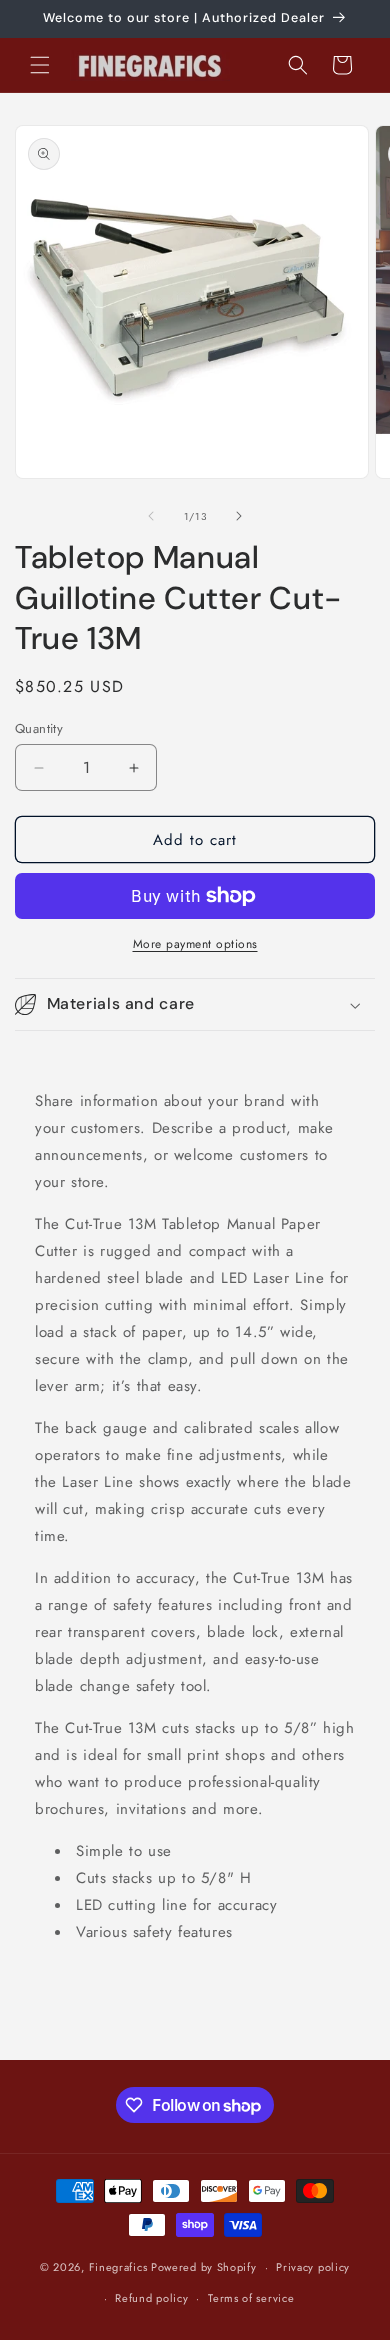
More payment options (195, 944)
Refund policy (151, 2298)
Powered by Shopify (204, 2267)
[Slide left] (151, 516)
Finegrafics (118, 2267)
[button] (40, 65)
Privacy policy (313, 2267)
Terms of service (251, 2298)
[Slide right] (239, 516)
